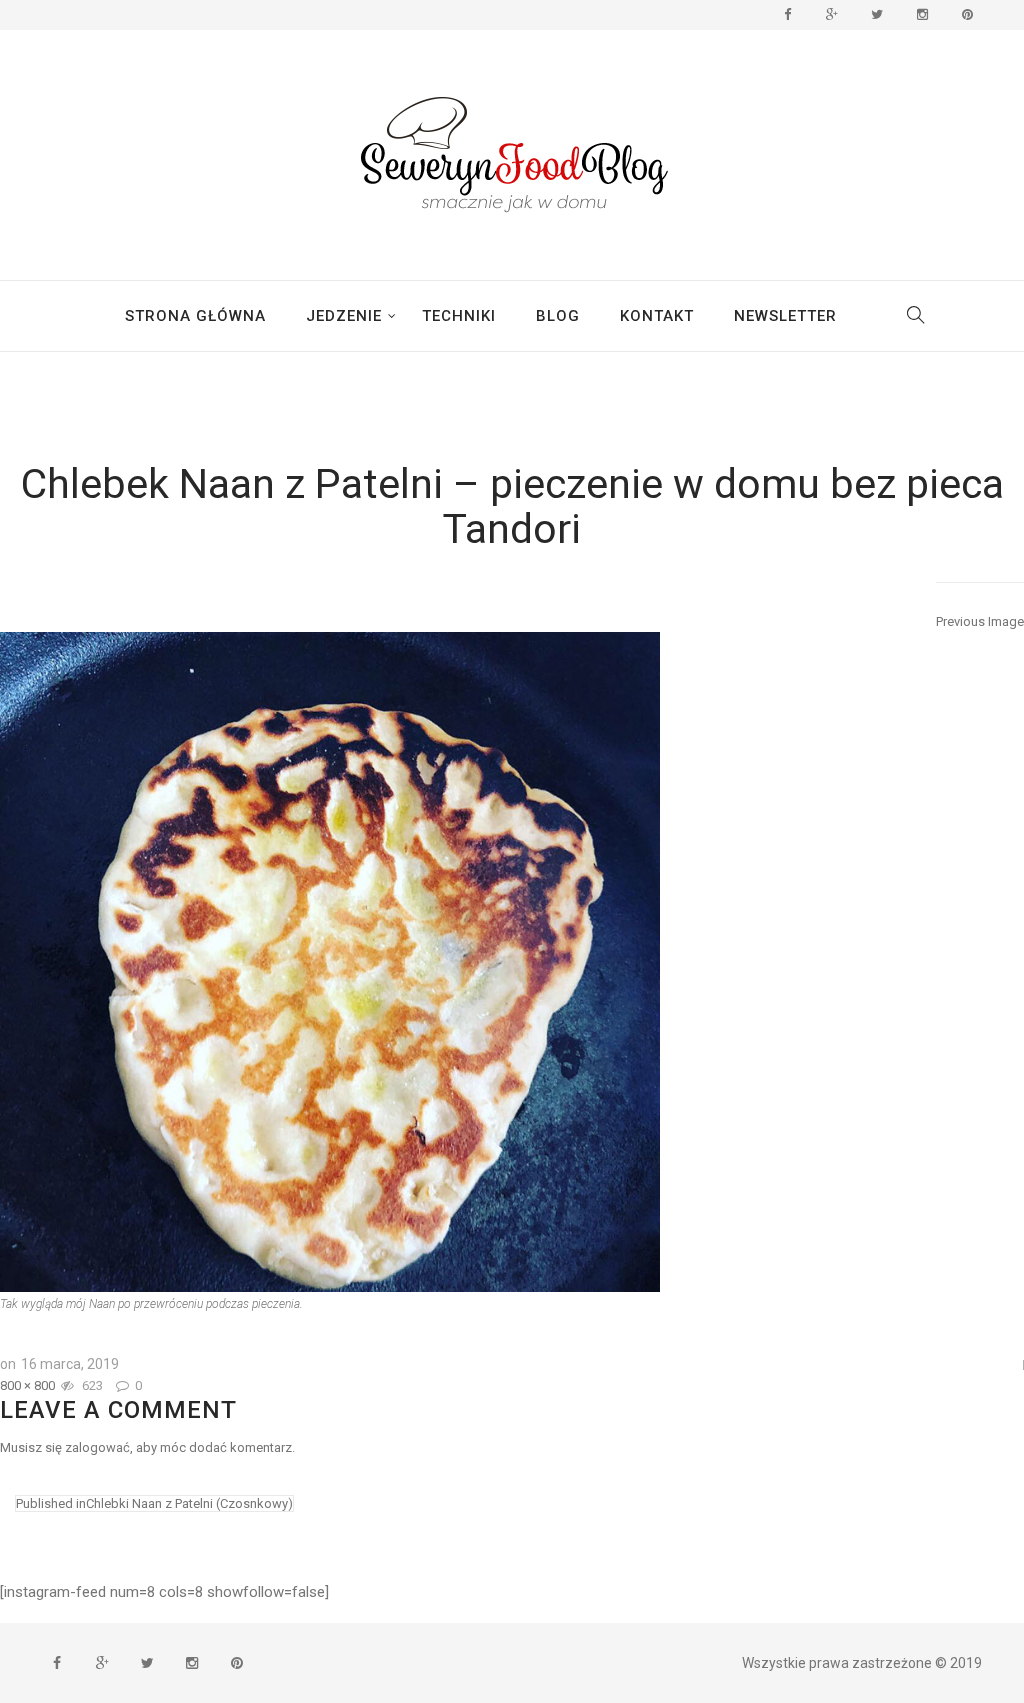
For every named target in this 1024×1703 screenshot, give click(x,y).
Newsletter (785, 316)
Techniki (459, 316)
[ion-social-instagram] (922, 15)
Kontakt (657, 316)
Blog (558, 316)
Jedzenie (344, 316)
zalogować (97, 1447)
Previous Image (980, 621)
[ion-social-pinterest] (967, 15)
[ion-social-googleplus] (832, 15)
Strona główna (195, 316)
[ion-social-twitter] (877, 15)
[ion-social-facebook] (787, 15)
